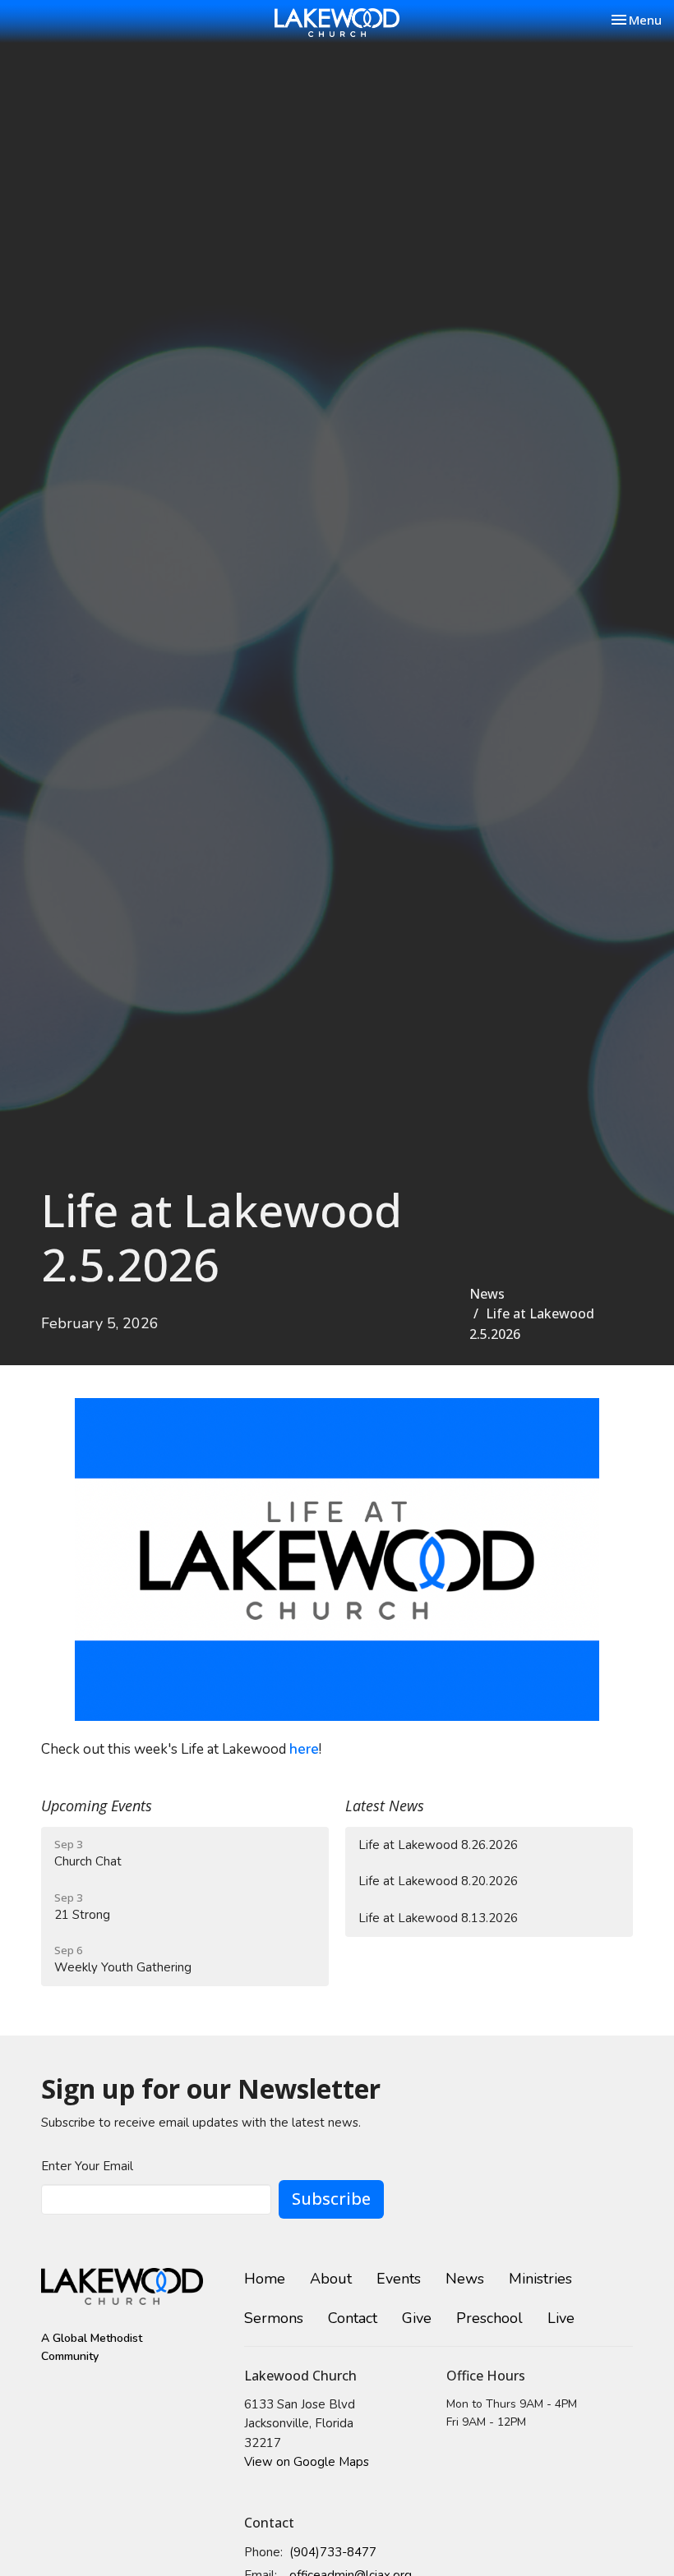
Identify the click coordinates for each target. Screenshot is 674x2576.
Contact (353, 2318)
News (487, 1294)
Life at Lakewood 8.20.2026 (438, 1881)
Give (417, 2318)
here (304, 1749)
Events (399, 2279)
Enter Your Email (87, 2166)
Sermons (274, 2318)
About (331, 2279)
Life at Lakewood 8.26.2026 (438, 1845)
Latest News (385, 1805)
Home (265, 2279)
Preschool (489, 2318)
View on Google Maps (307, 2462)
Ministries (540, 2279)
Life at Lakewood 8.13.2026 (438, 1918)
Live (561, 2318)
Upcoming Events (97, 1805)
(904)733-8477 (333, 2552)
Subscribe (331, 2199)
